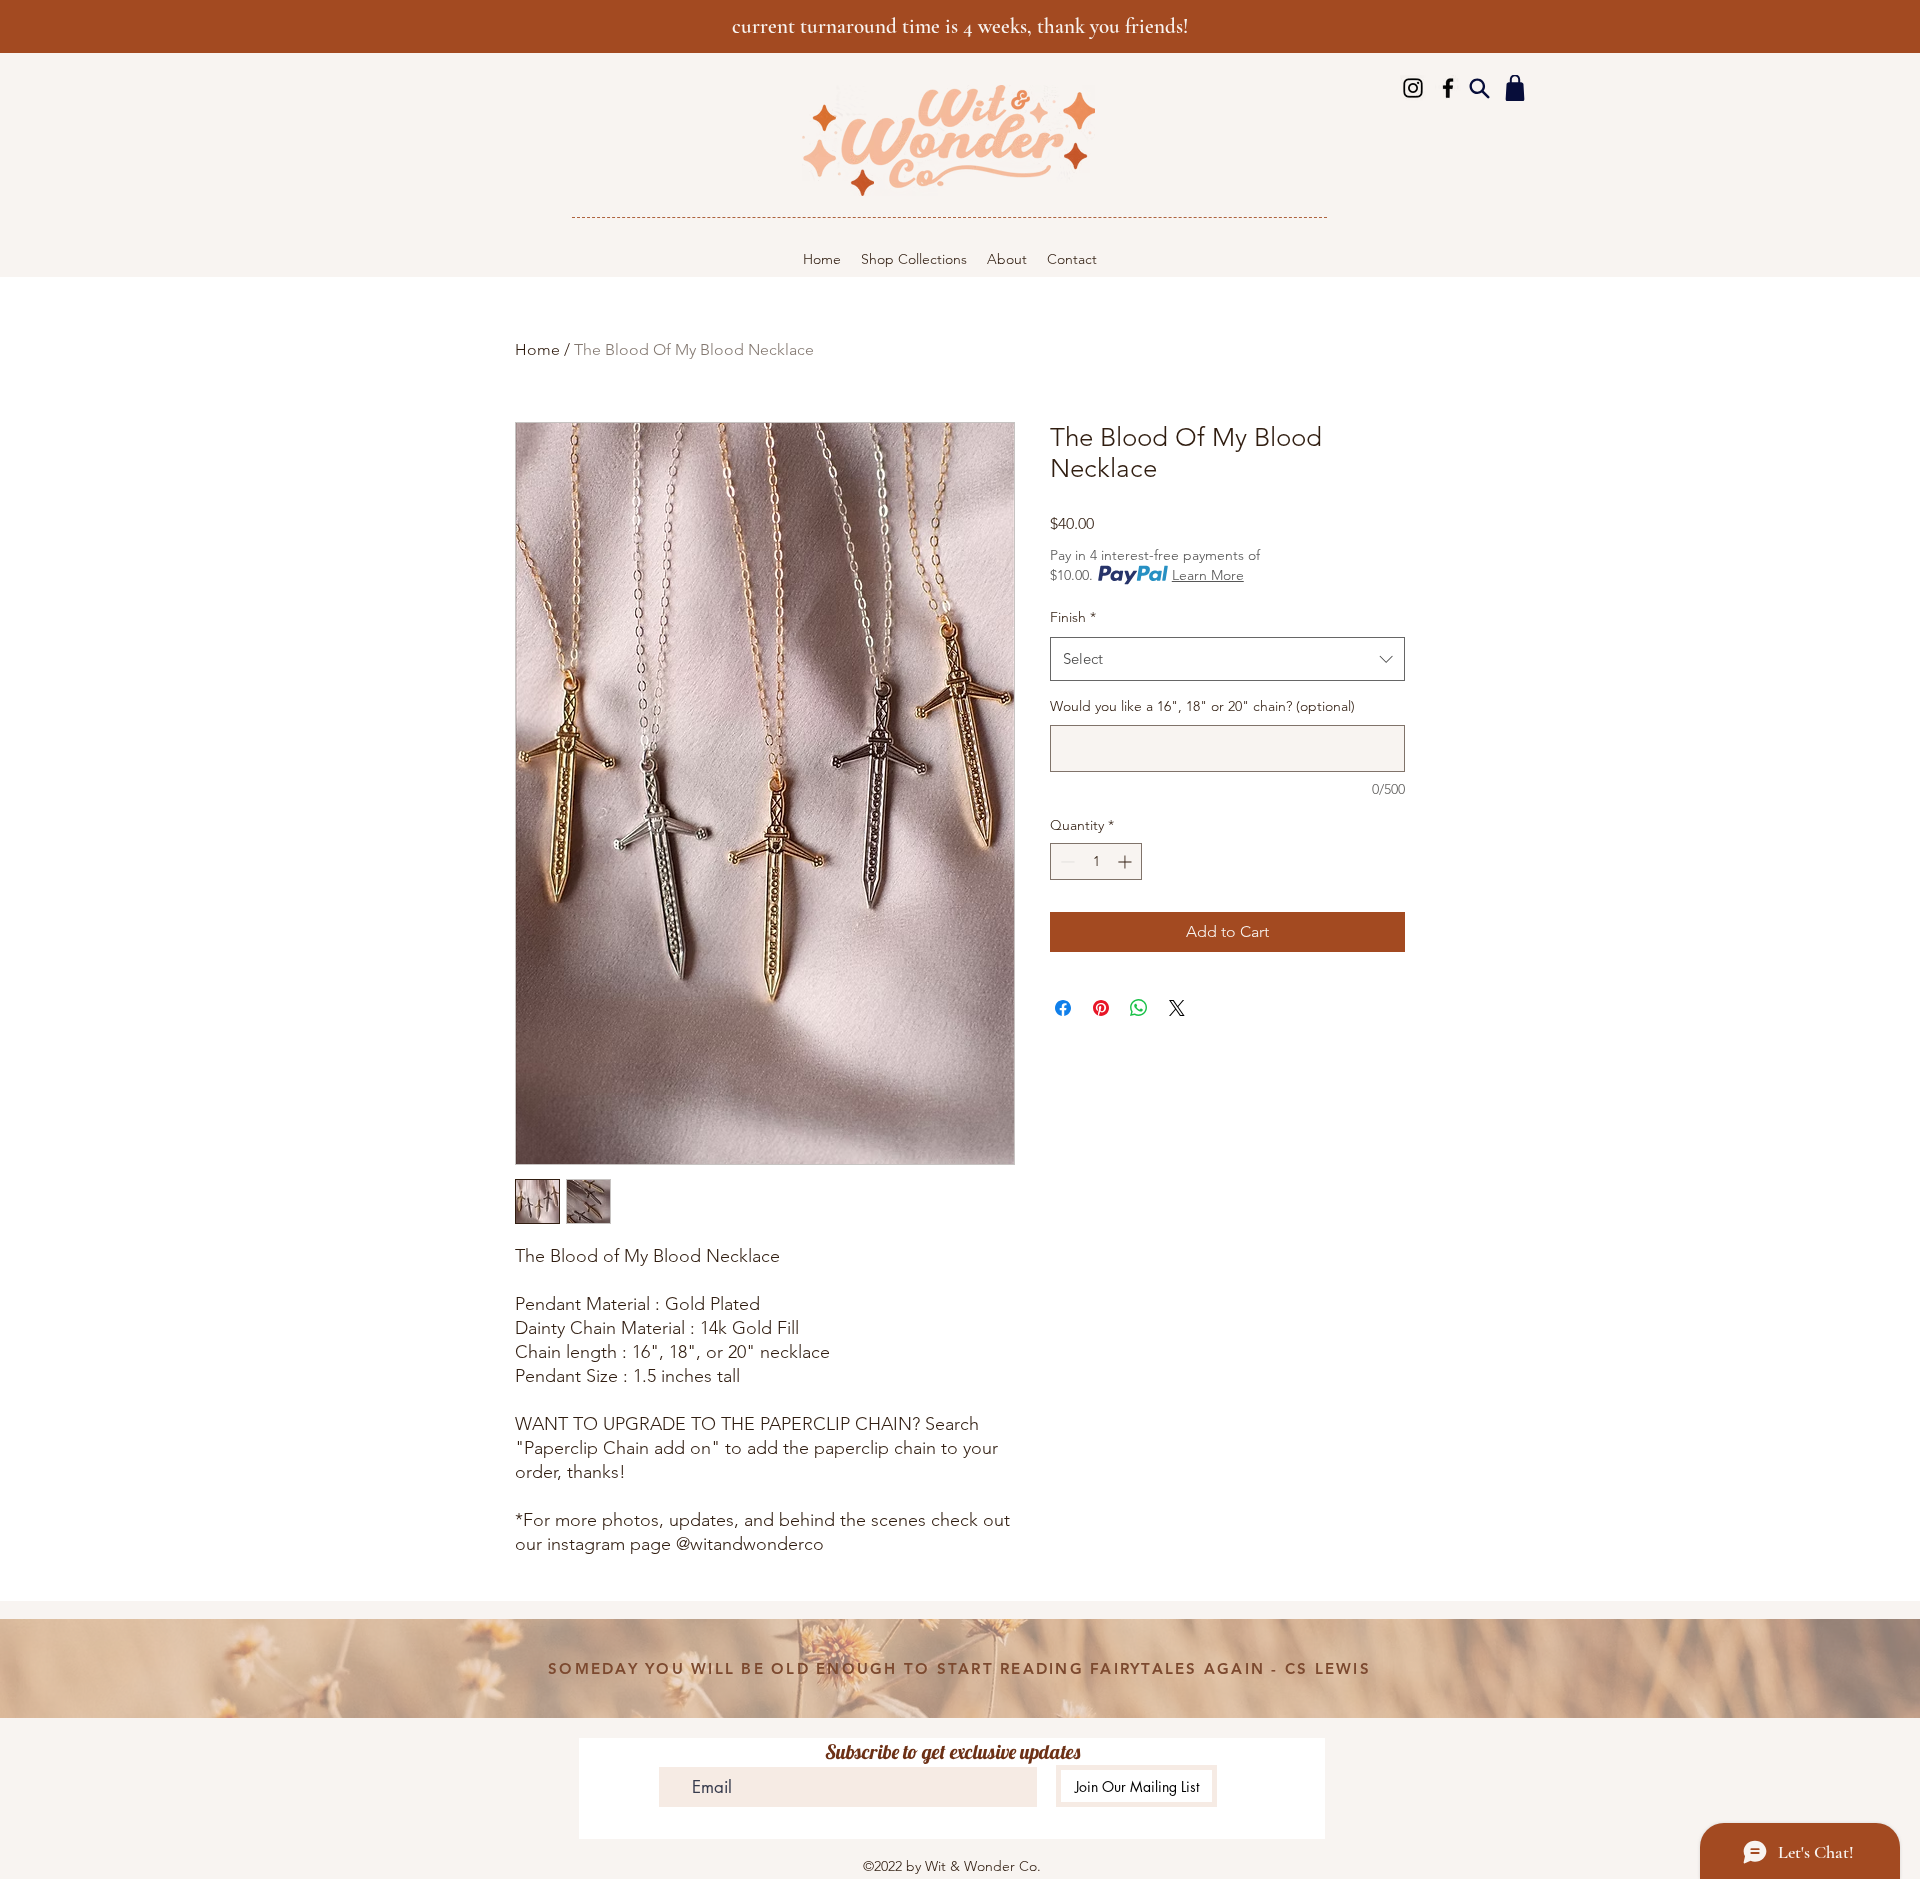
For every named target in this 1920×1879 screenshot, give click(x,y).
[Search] (1479, 88)
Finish (1073, 617)
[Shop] (1515, 88)
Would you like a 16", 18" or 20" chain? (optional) (1202, 706)
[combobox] (1227, 659)
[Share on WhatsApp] (1139, 1008)
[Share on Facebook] (1063, 1008)
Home (537, 349)
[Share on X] (1177, 1008)
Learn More (1208, 575)
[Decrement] (1065, 861)
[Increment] (1126, 861)
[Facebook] (1448, 88)
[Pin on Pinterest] (1101, 1008)
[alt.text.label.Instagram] (1413, 88)
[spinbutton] (1096, 861)
